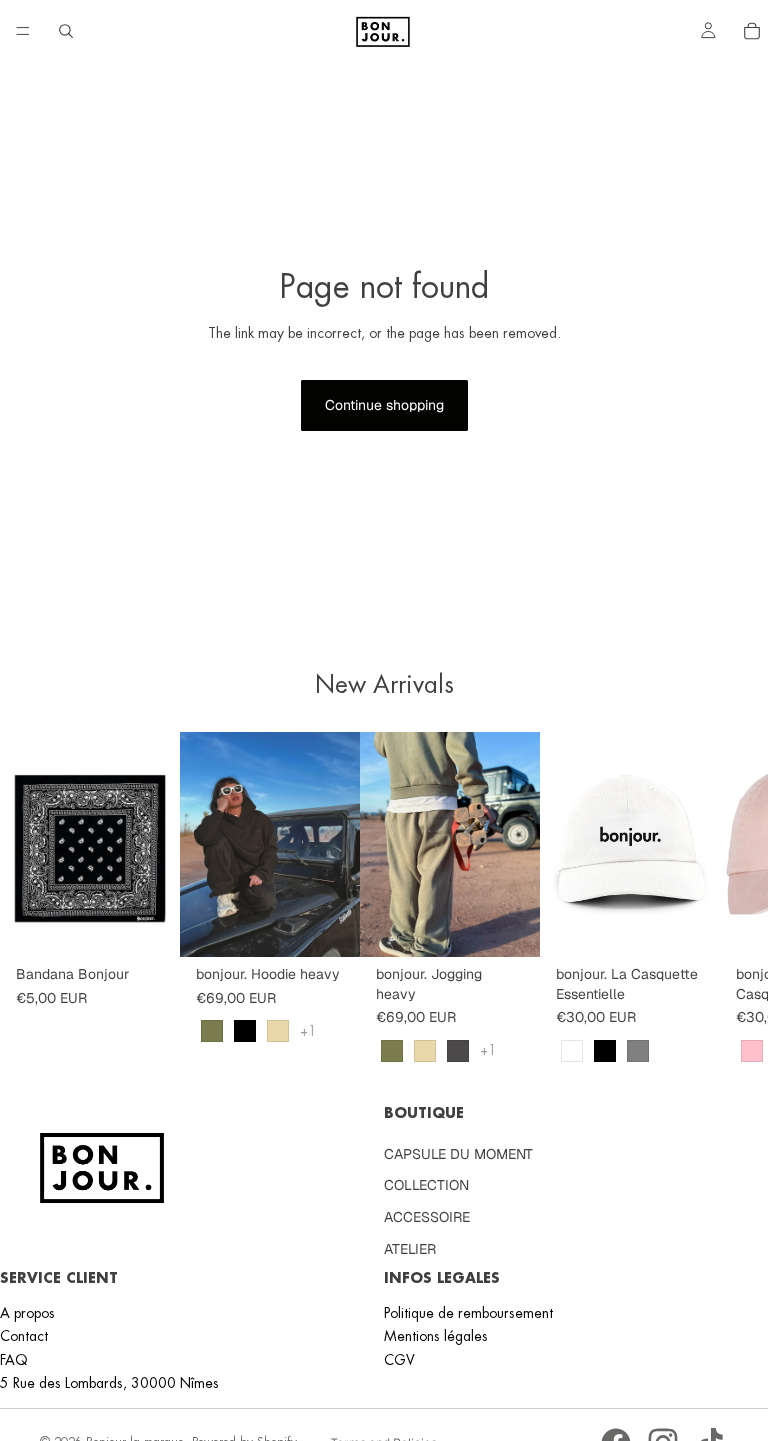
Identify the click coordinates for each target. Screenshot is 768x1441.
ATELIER (410, 1249)
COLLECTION (426, 1186)
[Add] (149, 926)
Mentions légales (436, 1336)
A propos (27, 1313)
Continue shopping (384, 405)
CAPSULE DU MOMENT (458, 1154)
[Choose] (329, 926)
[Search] (66, 31)
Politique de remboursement (468, 1313)
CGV (399, 1360)
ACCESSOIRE (427, 1217)
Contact (24, 1336)
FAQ (14, 1360)
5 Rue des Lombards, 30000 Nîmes (109, 1383)
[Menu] (23, 31)
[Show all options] (308, 1031)
